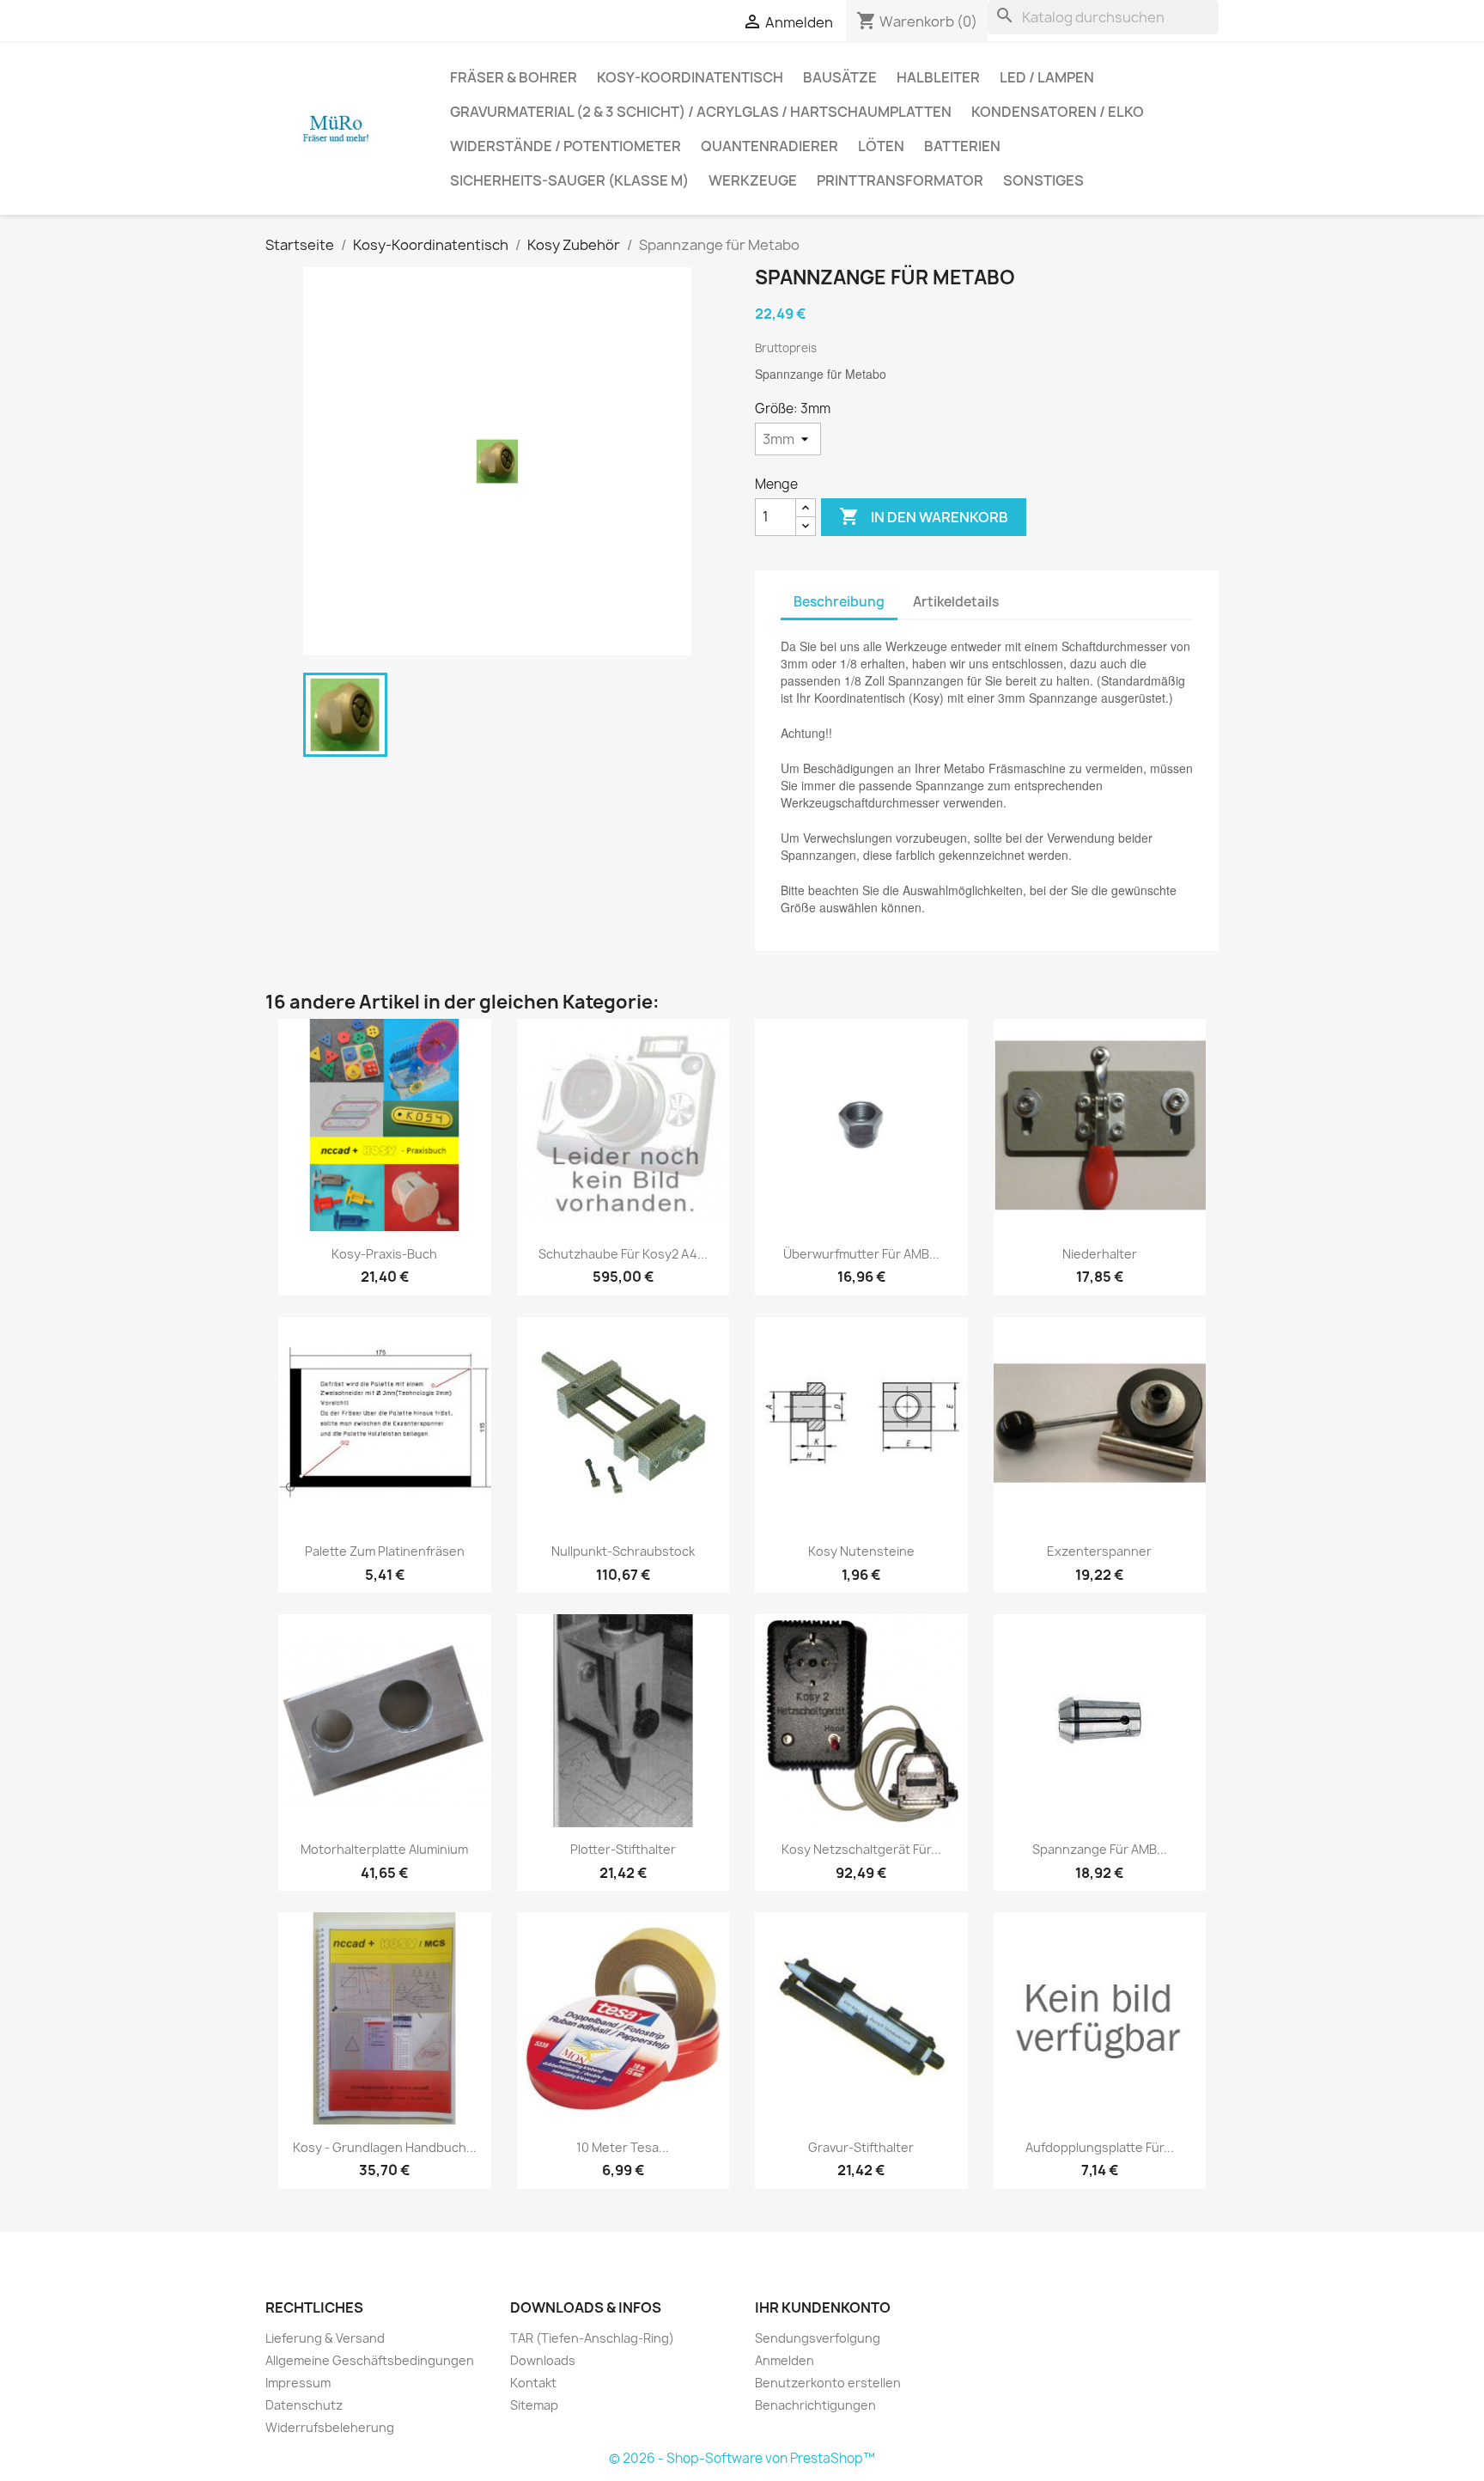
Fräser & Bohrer (514, 77)
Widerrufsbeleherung (330, 2427)
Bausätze (840, 77)
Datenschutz (304, 2405)
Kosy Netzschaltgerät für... (861, 1849)
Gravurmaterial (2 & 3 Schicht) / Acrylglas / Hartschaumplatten (701, 112)
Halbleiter (938, 77)
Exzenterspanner (1099, 1551)
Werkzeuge (753, 180)
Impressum (298, 2383)
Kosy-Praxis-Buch (384, 1254)
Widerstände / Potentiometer (566, 146)
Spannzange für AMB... (1100, 1849)
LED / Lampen (1047, 77)
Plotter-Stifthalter (623, 1849)
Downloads (543, 2360)
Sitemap (534, 2405)
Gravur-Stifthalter (861, 2147)
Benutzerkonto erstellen (828, 2383)
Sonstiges (1043, 180)
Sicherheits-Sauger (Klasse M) (569, 180)
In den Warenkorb (924, 516)
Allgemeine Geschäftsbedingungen (370, 2360)
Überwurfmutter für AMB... (861, 1254)
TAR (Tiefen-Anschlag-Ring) (592, 2338)
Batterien (962, 146)
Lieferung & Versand (325, 2338)
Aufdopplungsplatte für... (1100, 2147)
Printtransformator (900, 180)
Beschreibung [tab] (839, 602)
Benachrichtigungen (815, 2405)
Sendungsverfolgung (818, 2338)
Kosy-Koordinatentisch (690, 77)
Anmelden (785, 2360)
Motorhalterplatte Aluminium (384, 1849)
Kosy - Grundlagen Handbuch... (385, 2147)
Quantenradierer (769, 146)
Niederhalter (1100, 1254)
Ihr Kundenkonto (823, 2307)
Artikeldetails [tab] (956, 602)
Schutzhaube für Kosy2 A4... (623, 1254)
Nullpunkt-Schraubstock (623, 1551)
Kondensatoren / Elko (1058, 112)
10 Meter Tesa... (623, 2147)
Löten (881, 146)
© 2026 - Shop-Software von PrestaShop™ (742, 2458)
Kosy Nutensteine (861, 1551)
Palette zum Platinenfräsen (385, 1551)
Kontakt (533, 2383)
